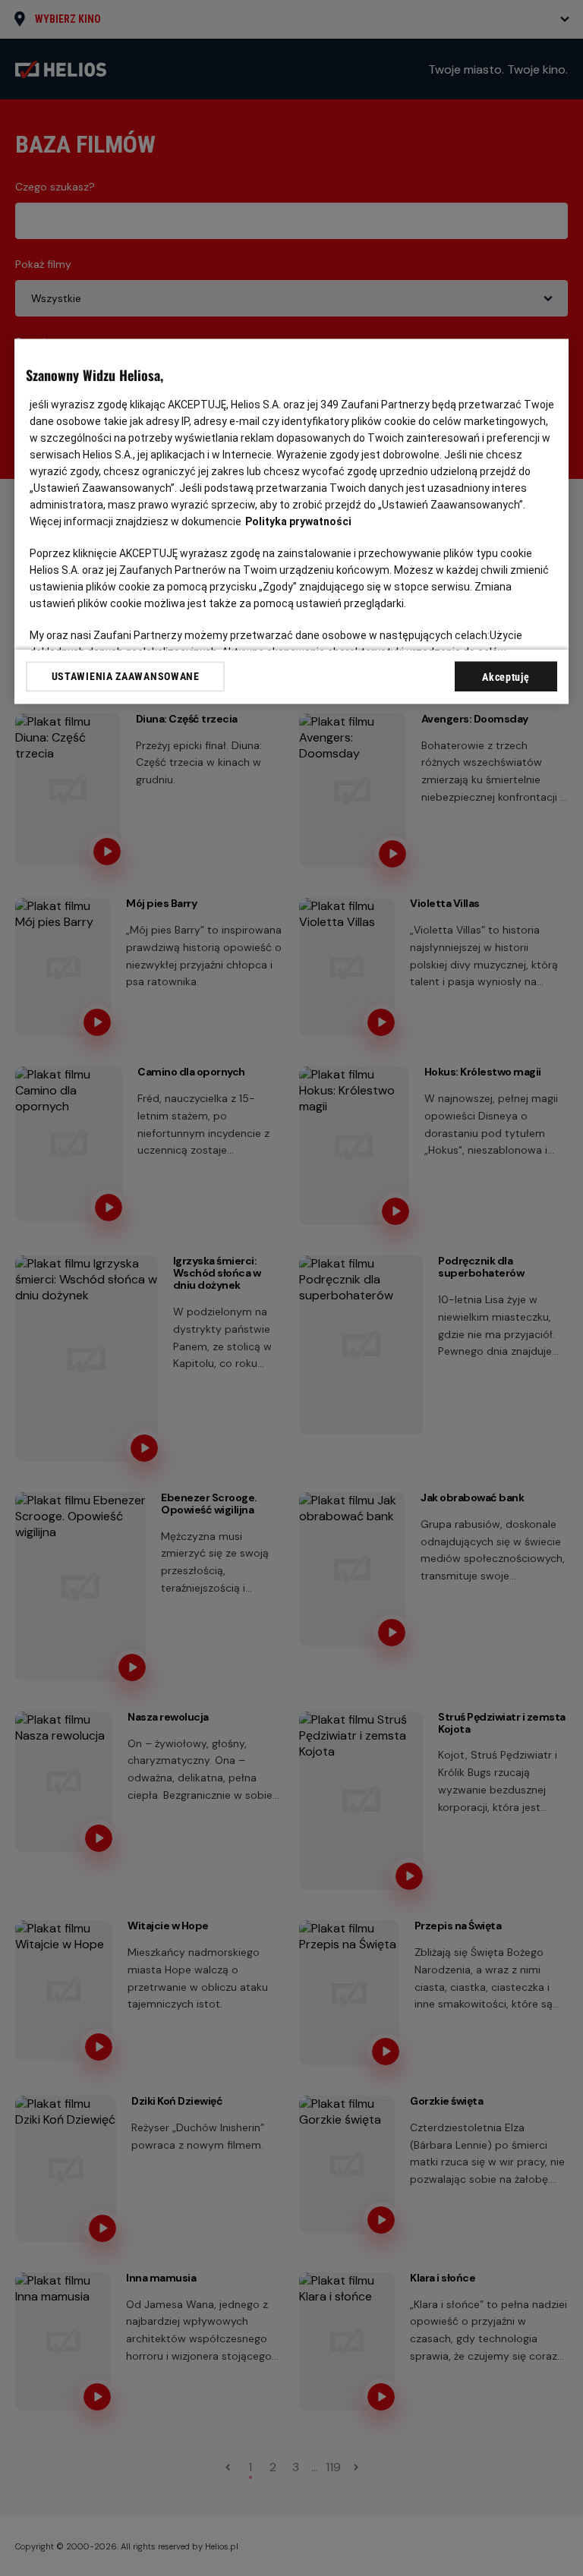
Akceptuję (506, 678)
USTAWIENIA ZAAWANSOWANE (126, 676)
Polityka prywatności (298, 522)
